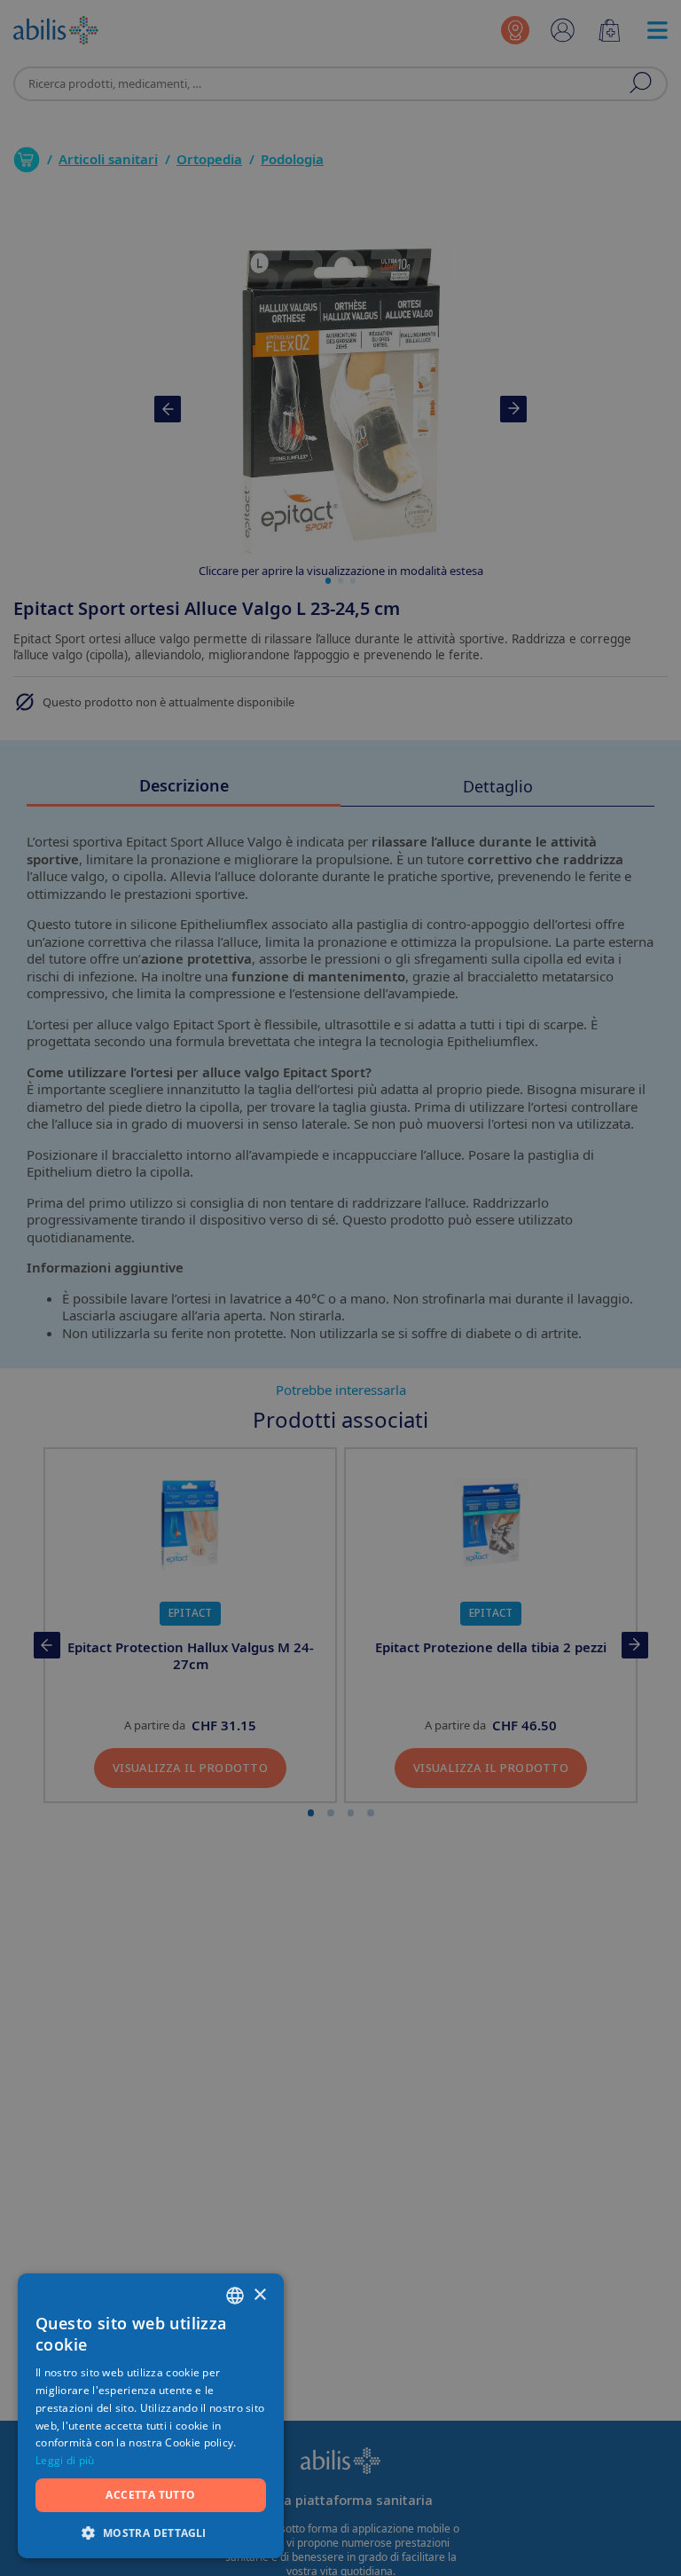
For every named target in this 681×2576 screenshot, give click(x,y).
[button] (151, 2532)
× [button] (259, 2295)
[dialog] (340, 1288)
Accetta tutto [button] (150, 2495)
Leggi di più (65, 2460)
